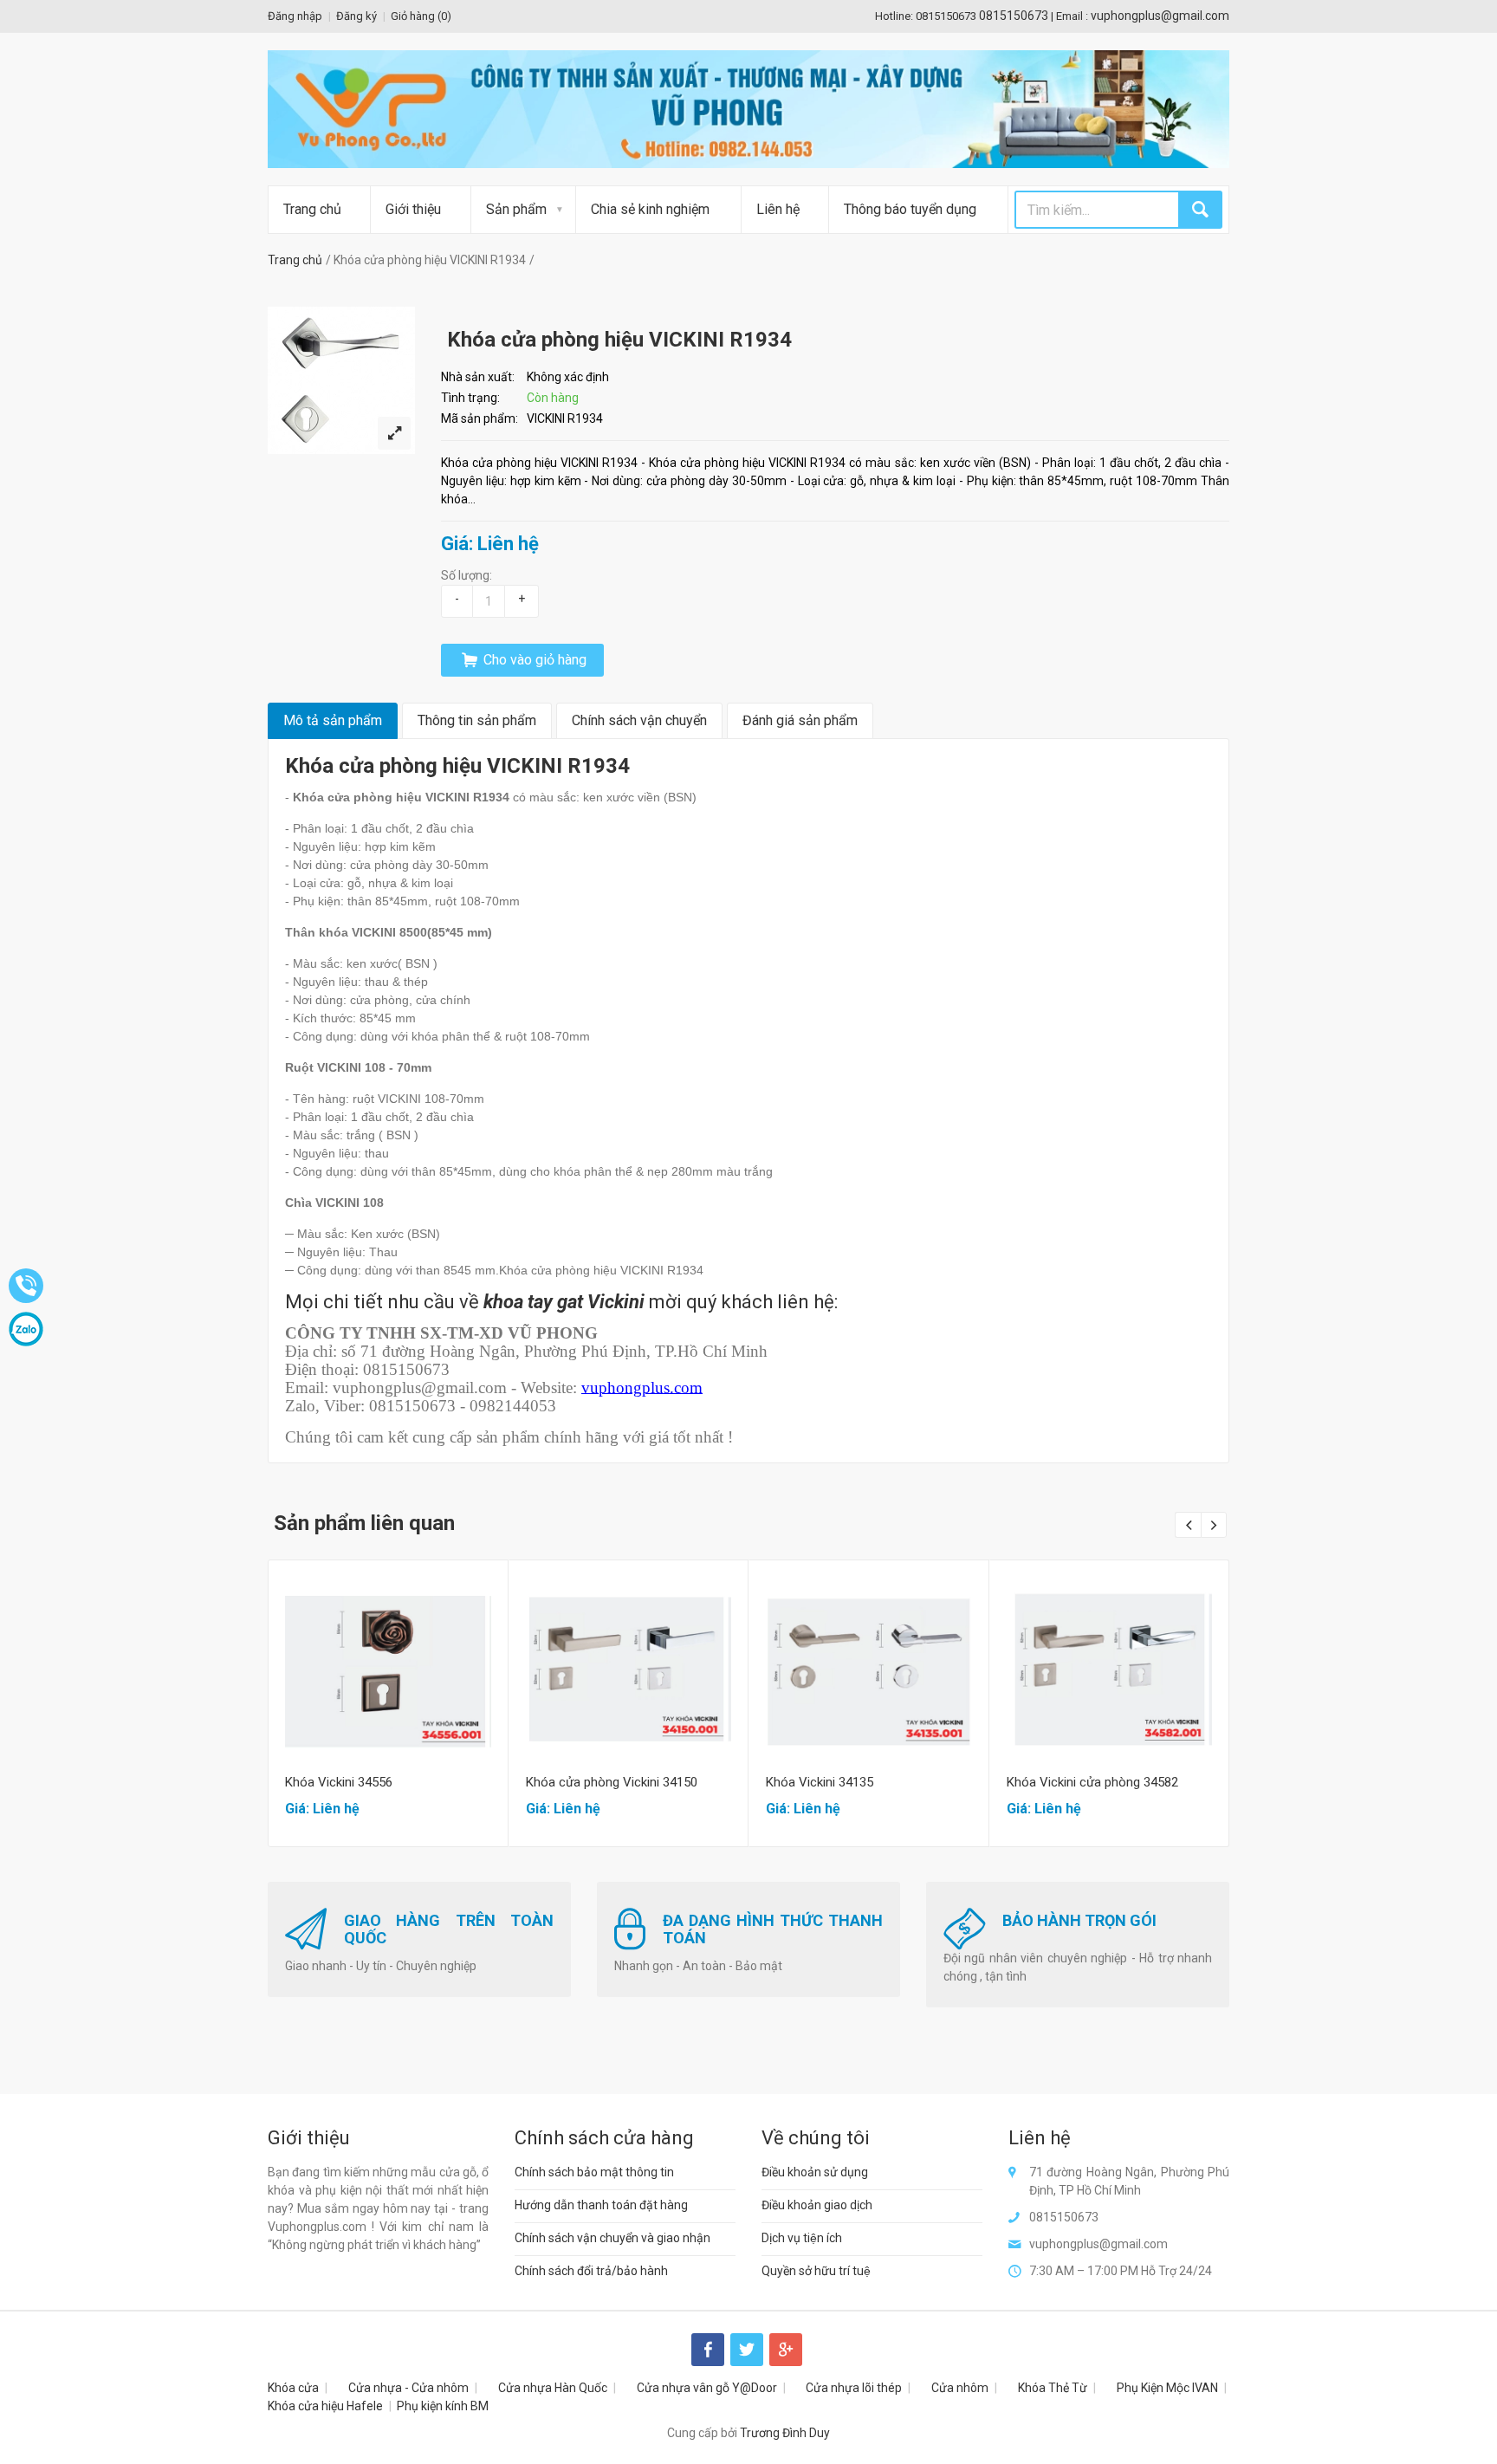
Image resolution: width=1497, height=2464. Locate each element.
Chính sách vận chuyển (639, 720)
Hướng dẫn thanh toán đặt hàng (601, 2205)
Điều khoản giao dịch (817, 2205)
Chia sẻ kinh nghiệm (650, 209)
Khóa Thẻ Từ (1053, 2388)
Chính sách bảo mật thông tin (594, 2172)
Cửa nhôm (960, 2388)
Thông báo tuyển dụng (910, 209)
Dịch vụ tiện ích (802, 2238)
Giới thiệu (413, 209)
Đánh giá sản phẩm (800, 720)
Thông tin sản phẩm (477, 720)
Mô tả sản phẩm (333, 720)
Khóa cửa (293, 2388)
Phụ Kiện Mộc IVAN (1167, 2388)
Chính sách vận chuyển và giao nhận (612, 2238)
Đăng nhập (295, 16)
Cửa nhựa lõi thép (854, 2388)
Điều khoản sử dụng (815, 2172)
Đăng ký (356, 16)
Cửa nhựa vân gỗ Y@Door (707, 2388)
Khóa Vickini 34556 (339, 1782)
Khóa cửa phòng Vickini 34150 (612, 1782)
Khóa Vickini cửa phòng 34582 (1092, 1782)
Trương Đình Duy (785, 2433)
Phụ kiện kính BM (443, 2406)
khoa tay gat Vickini (564, 1302)
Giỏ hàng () (421, 16)
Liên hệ (778, 209)
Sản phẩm (516, 209)
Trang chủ (312, 209)
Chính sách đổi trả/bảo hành (591, 2271)
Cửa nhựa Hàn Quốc (553, 2388)
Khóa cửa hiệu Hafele (325, 2406)
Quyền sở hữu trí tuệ (816, 2271)
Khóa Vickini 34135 (820, 1782)
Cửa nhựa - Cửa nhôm (408, 2388)
